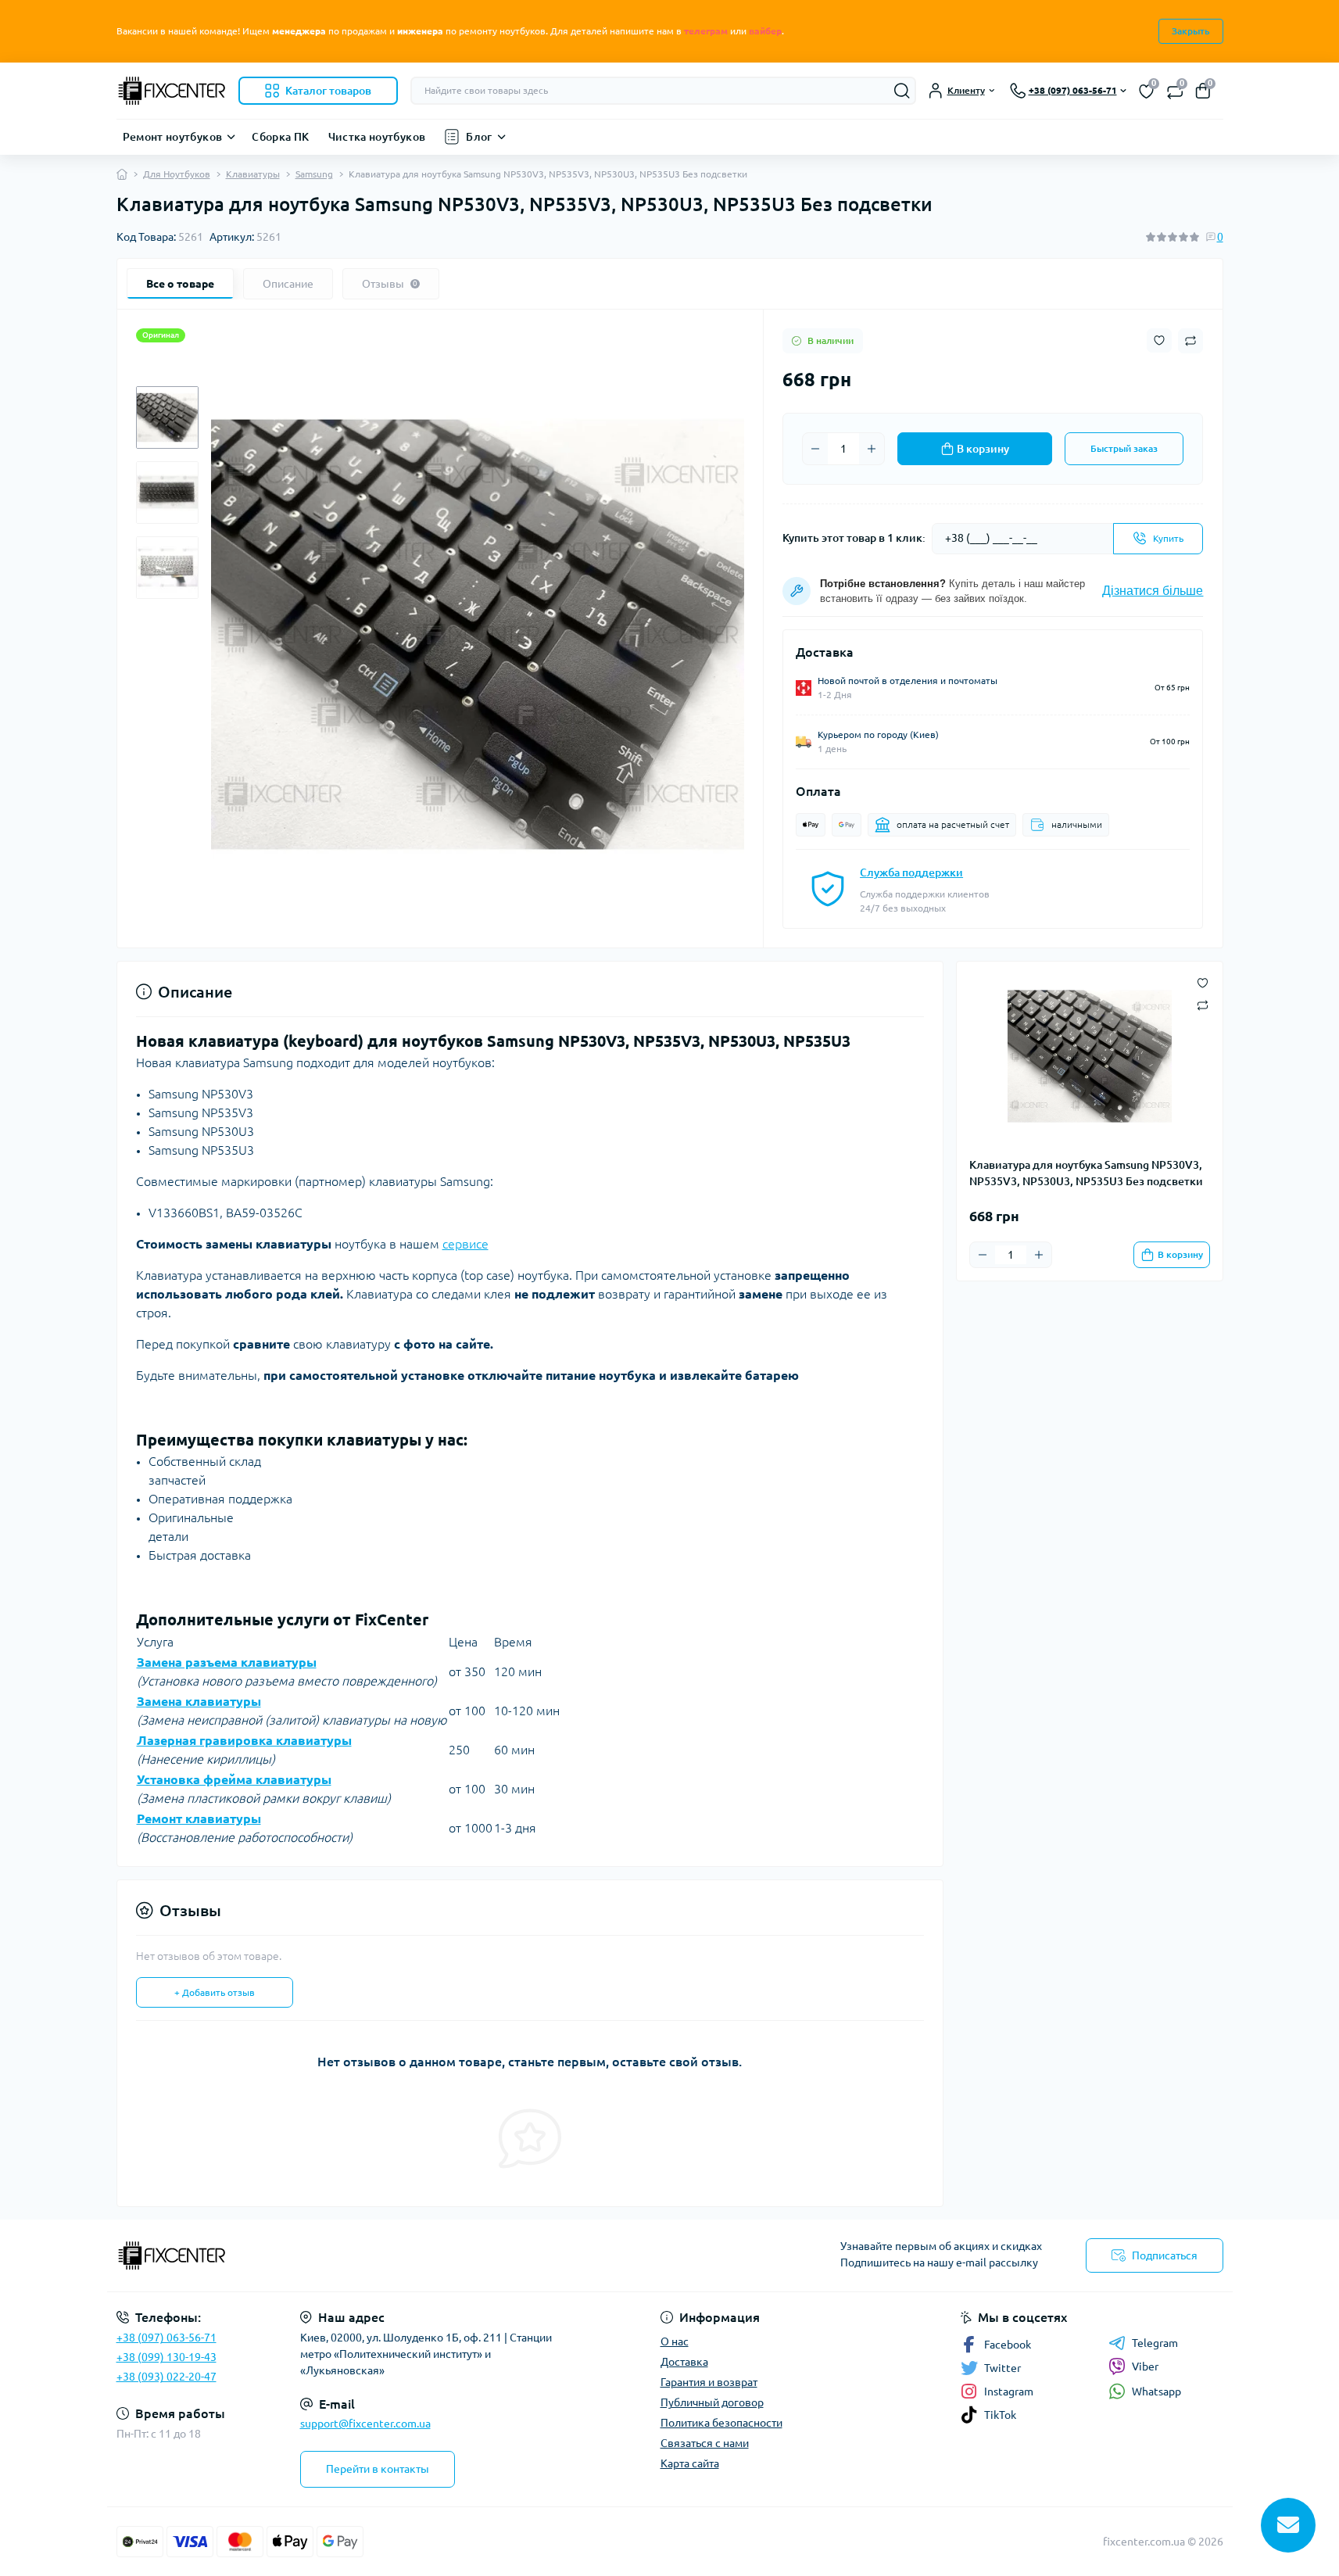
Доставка (684, 2362)
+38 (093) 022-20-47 (166, 2377)
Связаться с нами (705, 2443)
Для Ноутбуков (177, 174)
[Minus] (815, 449)
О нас (675, 2341)
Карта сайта (690, 2463)
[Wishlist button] (1159, 340)
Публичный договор (712, 2402)
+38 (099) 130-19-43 (166, 2357)
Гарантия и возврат (709, 2382)
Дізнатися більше (1153, 591)
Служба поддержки (911, 872)
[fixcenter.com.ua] (388, 2255)
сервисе (465, 1244)
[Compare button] (1190, 341)
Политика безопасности (721, 2423)
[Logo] (171, 91)
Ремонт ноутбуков (173, 137)
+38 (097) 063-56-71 (166, 2338)
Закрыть (1191, 31)
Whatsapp (1156, 2391)
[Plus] (872, 449)
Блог (479, 137)
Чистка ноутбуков (377, 137)
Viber (1145, 2366)
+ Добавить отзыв (215, 1992)
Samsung (314, 174)
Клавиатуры (253, 174)
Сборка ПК (280, 137)
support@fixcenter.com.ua (365, 2424)
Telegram (1155, 2343)
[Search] (902, 91)
